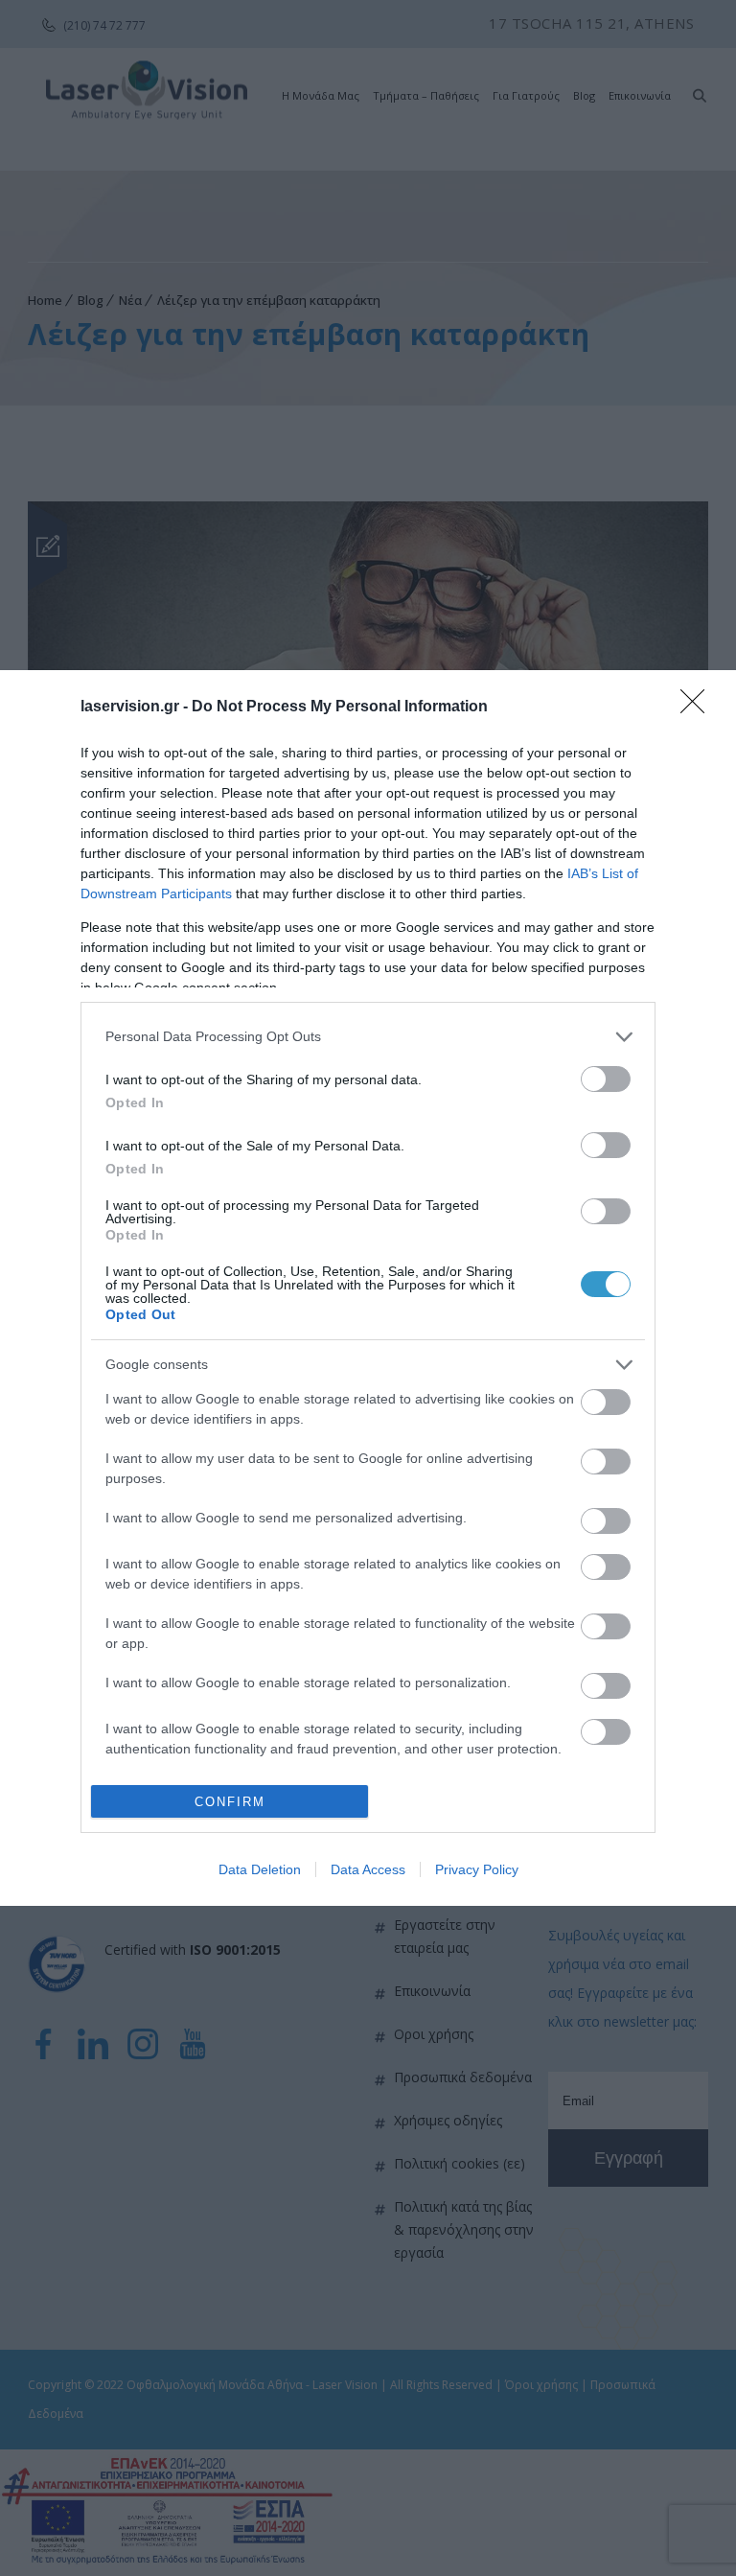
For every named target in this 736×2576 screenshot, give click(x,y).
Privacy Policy (477, 1869)
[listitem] (368, 1037)
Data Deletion (260, 1869)
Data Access (368, 1869)
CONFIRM (230, 1802)
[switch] (606, 1079)
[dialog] (368, 1288)
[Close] (699, 708)
